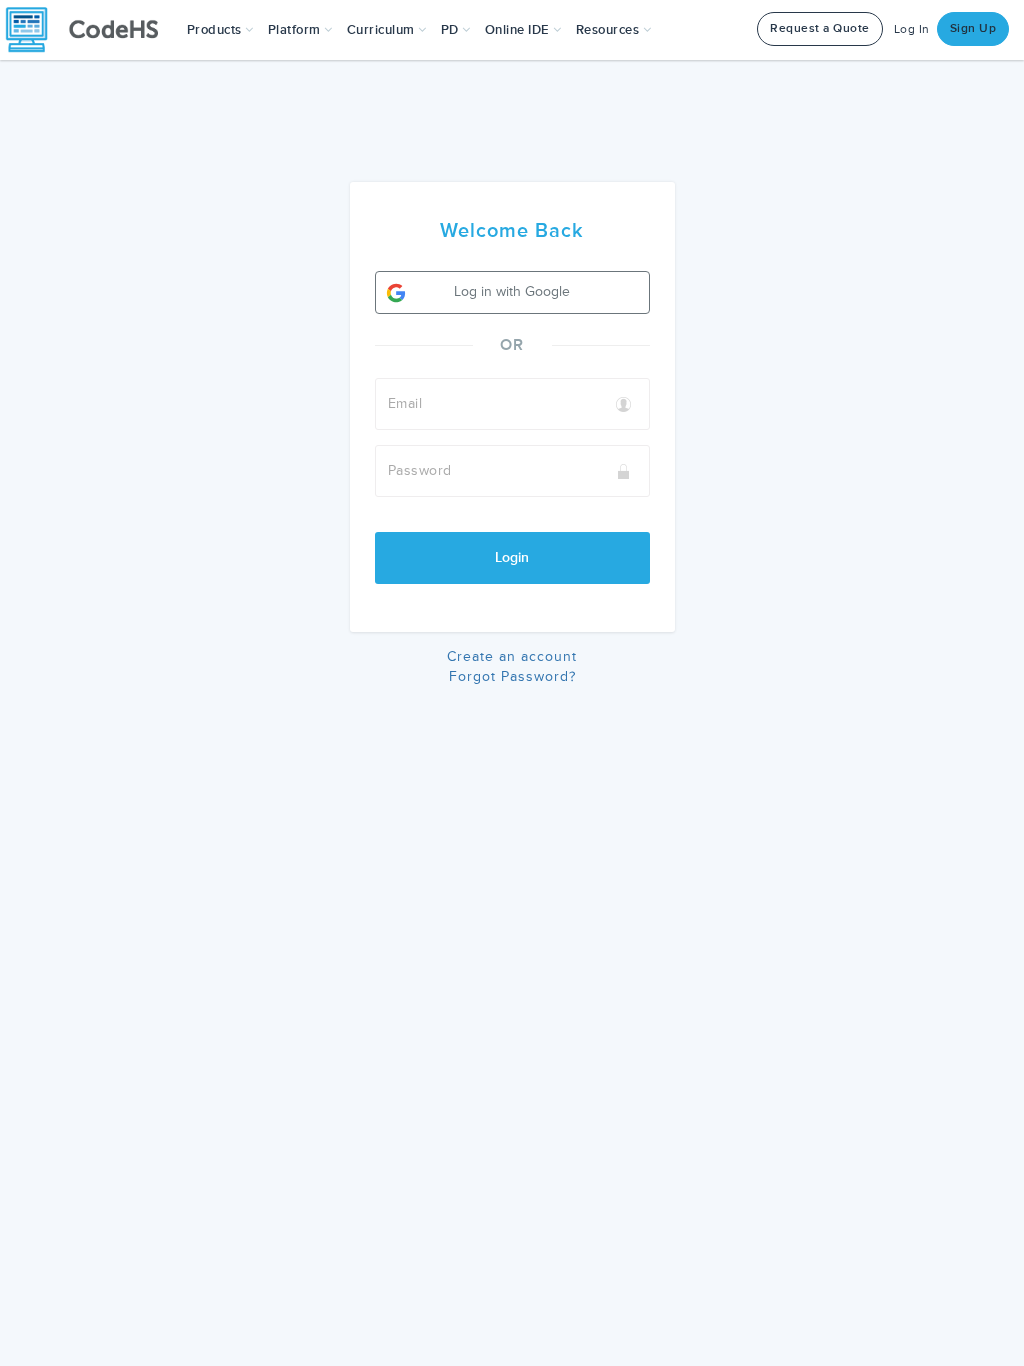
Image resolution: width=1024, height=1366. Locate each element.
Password (420, 470)
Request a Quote (820, 28)
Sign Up (973, 28)
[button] (220, 30)
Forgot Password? (512, 676)
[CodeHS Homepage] (90, 30)
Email (405, 403)
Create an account (512, 656)
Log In (912, 29)
